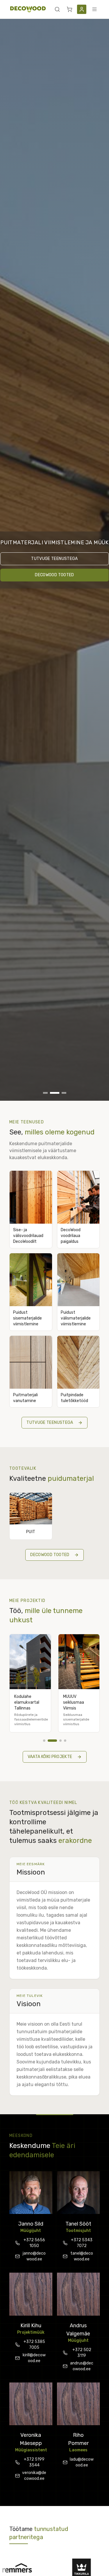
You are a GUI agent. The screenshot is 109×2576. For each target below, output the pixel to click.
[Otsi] (57, 9)
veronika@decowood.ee (34, 2476)
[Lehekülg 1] (44, 1741)
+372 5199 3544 (34, 2462)
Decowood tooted (54, 575)
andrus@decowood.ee (82, 2366)
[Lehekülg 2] (49, 1741)
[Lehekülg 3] (57, 1741)
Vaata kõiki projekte (50, 1757)
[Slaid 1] (45, 1093)
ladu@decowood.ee (82, 2462)
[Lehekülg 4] (65, 1741)
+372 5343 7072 (82, 2243)
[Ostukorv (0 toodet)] (69, 9)
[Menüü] (94, 9)
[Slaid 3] (64, 1093)
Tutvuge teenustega (54, 559)
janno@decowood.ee (34, 2256)
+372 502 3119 (82, 2353)
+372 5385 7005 (34, 2345)
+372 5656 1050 (34, 2243)
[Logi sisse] (82, 9)
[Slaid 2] (55, 1093)
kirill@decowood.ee (34, 2358)
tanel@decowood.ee (82, 2256)
